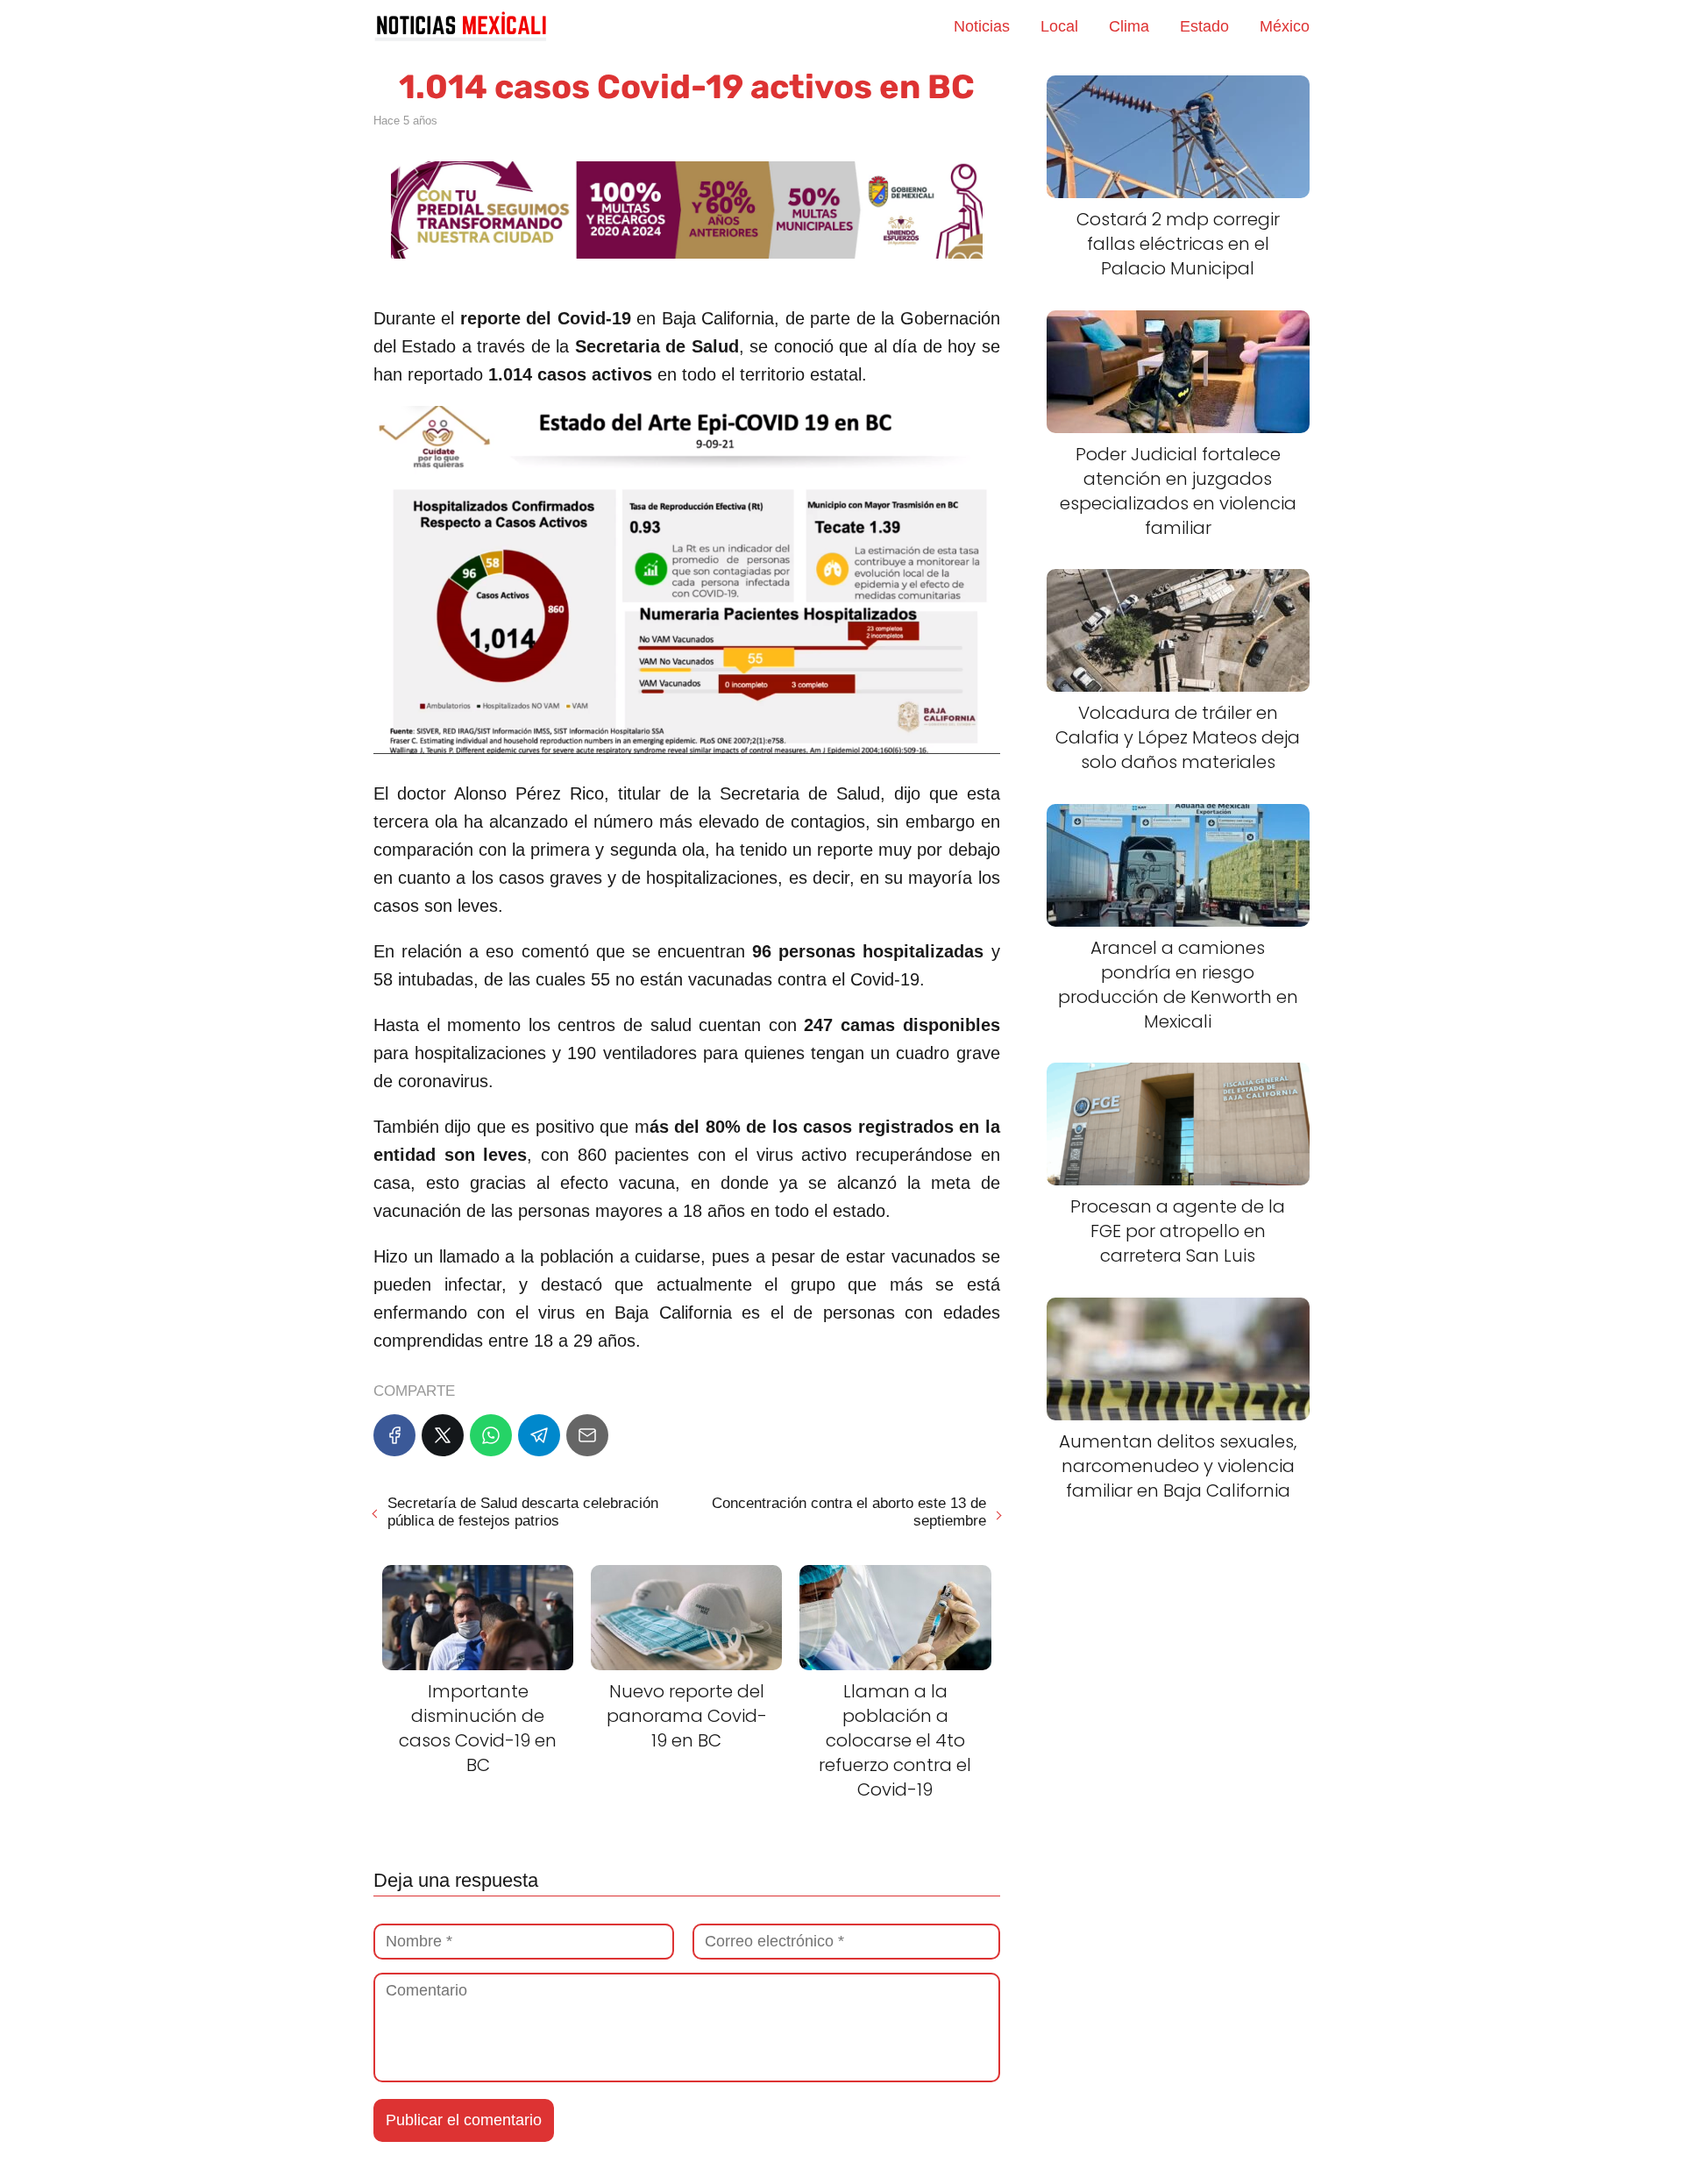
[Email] (587, 1435)
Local (1059, 26)
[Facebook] (394, 1435)
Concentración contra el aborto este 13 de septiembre (849, 1512)
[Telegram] (539, 1435)
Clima (1129, 26)
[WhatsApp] (491, 1435)
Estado (1204, 26)
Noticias (982, 26)
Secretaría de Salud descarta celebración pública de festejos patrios (523, 1512)
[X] (443, 1435)
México (1285, 26)
